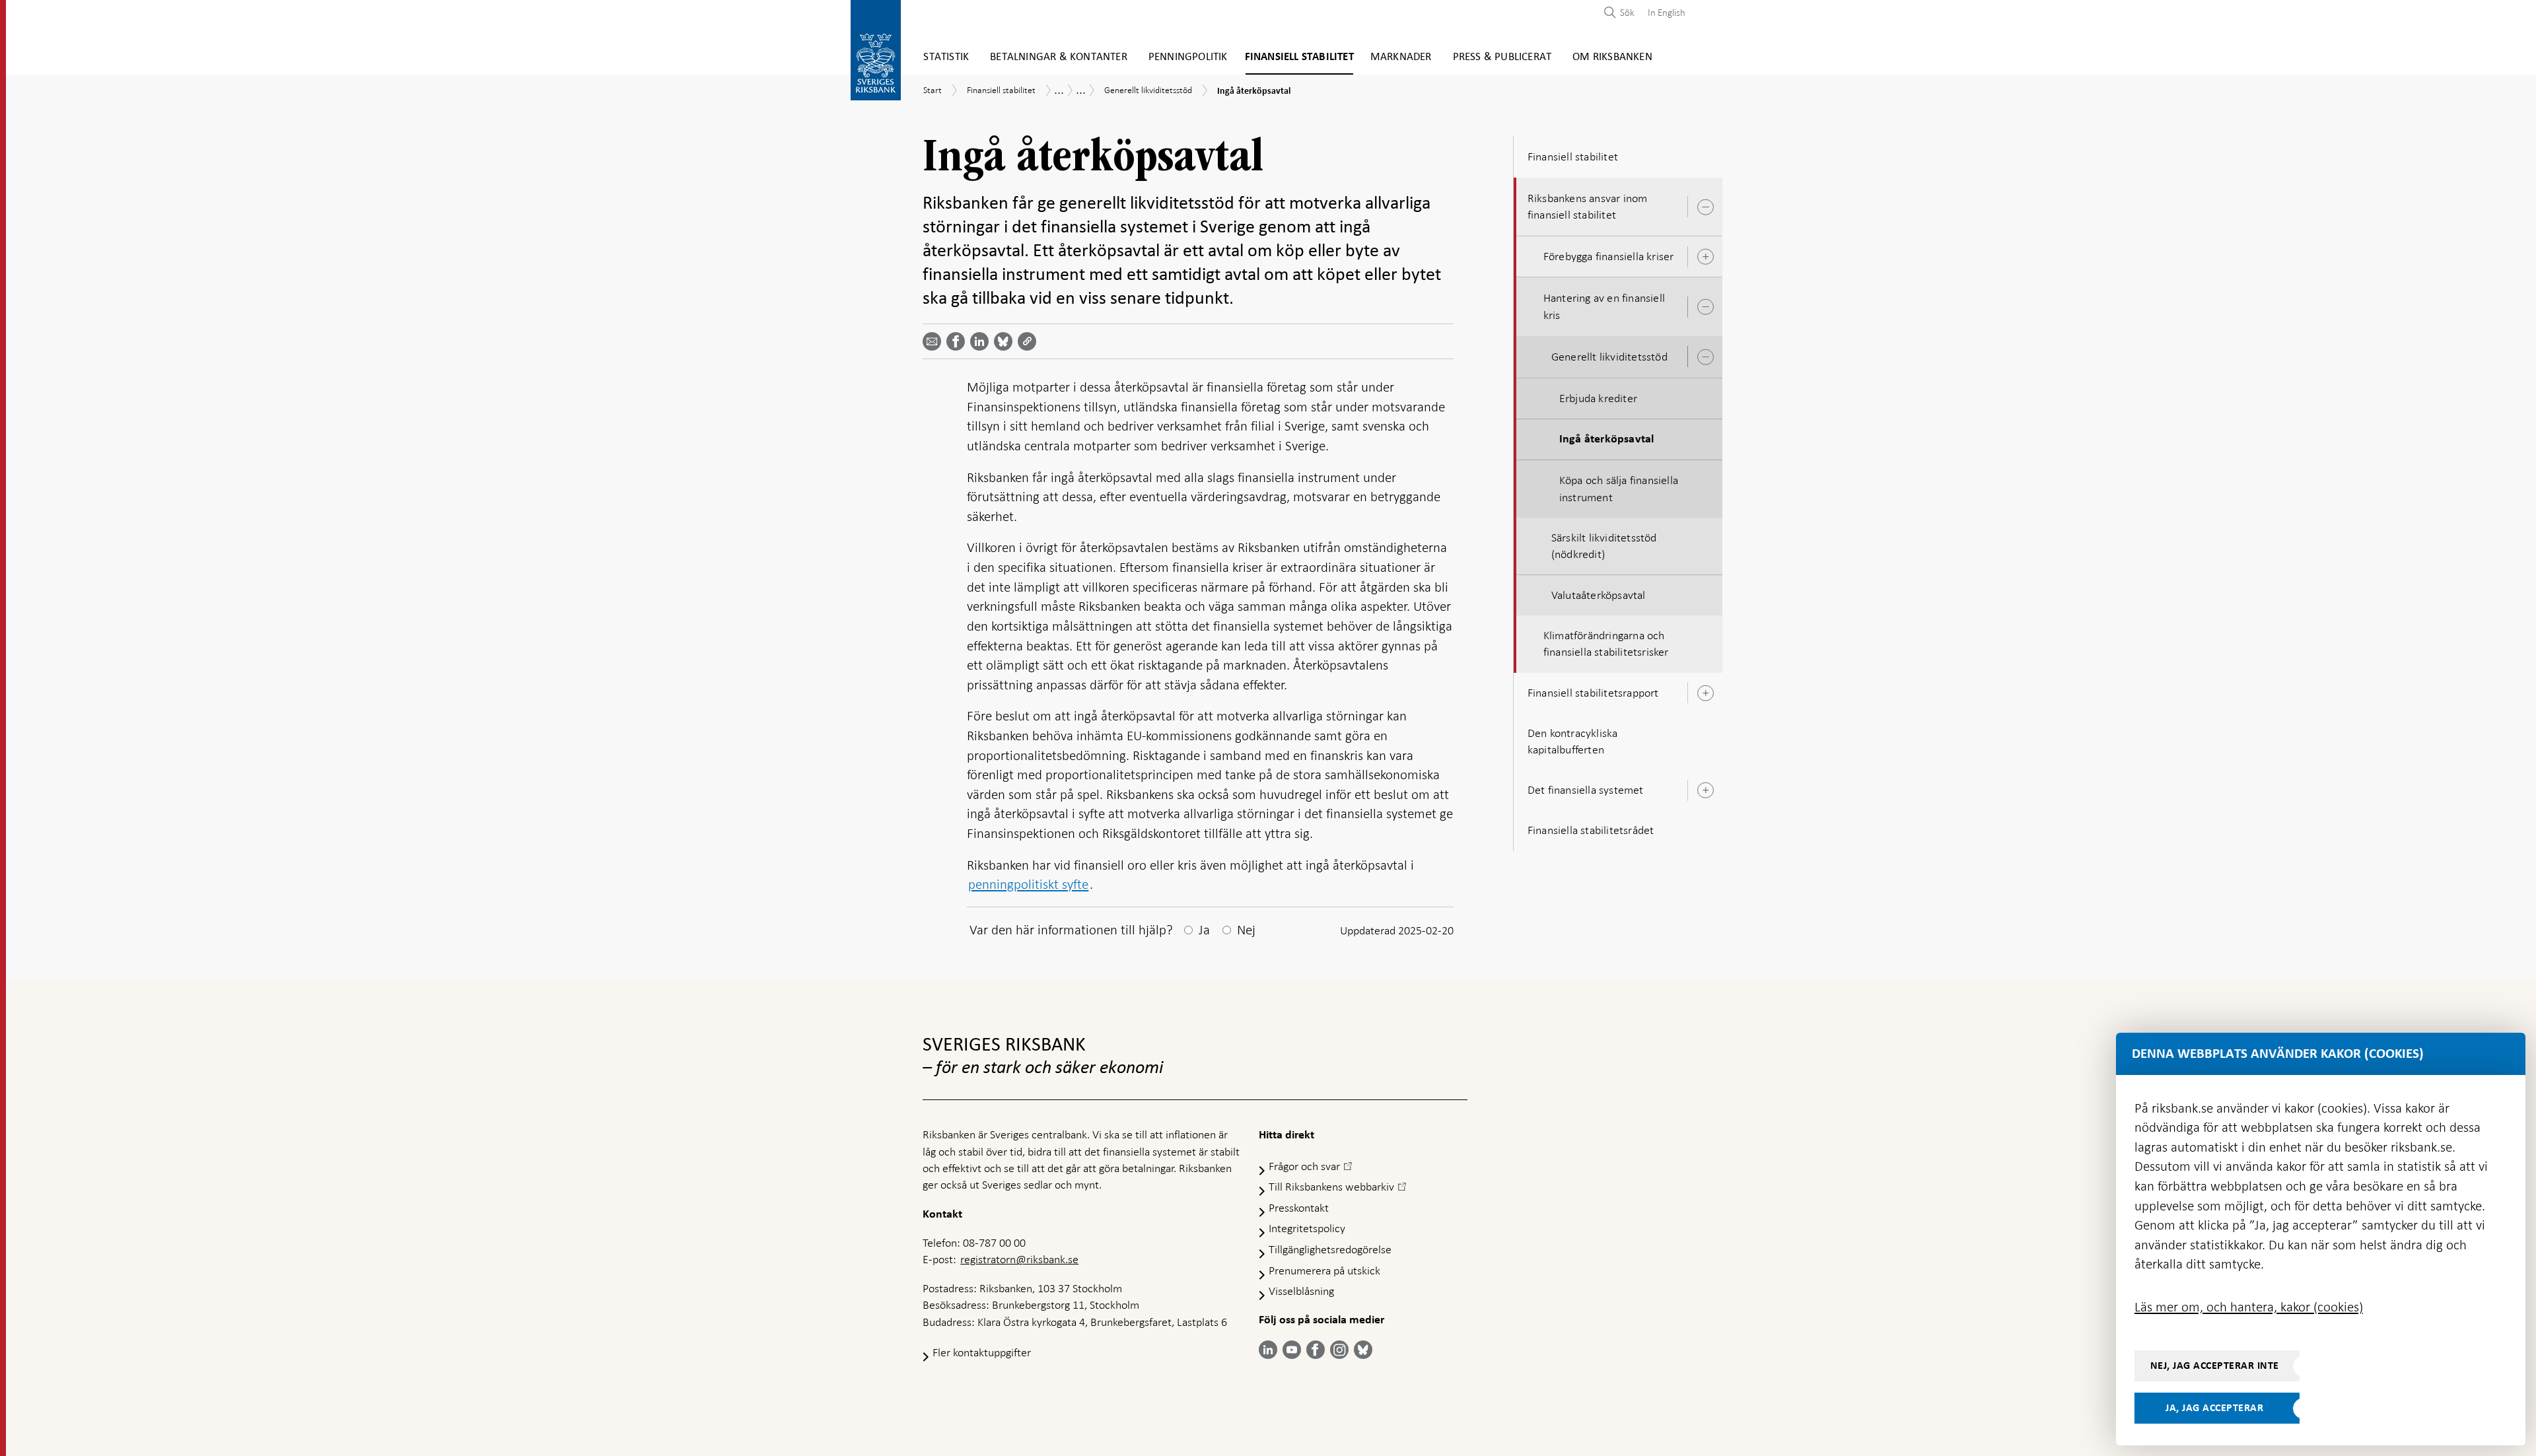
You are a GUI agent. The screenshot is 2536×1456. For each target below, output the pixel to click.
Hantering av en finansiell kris (1604, 306)
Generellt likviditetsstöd (1609, 357)
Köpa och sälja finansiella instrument (1619, 488)
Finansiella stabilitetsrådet (1591, 830)
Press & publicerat (1502, 57)
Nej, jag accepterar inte (2215, 1366)
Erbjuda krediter (1598, 398)
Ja (1204, 930)
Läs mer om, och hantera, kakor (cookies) (2249, 1307)
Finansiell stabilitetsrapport (1593, 693)
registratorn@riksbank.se (1019, 1259)
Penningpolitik (1188, 57)
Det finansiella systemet (1586, 790)
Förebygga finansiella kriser (1609, 256)
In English (1667, 13)
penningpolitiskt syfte (1028, 884)
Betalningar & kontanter (1059, 57)
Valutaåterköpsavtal (1599, 595)
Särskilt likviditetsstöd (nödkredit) (1604, 546)
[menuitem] (1663, 12)
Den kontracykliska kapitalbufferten (1573, 741)
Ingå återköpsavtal (1607, 439)
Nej (1246, 930)
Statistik (946, 57)
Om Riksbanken (1612, 57)
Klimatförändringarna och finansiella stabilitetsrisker (1606, 643)
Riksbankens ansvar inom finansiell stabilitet (1588, 206)
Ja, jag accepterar (2214, 1408)
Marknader (1401, 57)
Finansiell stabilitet (1299, 57)
